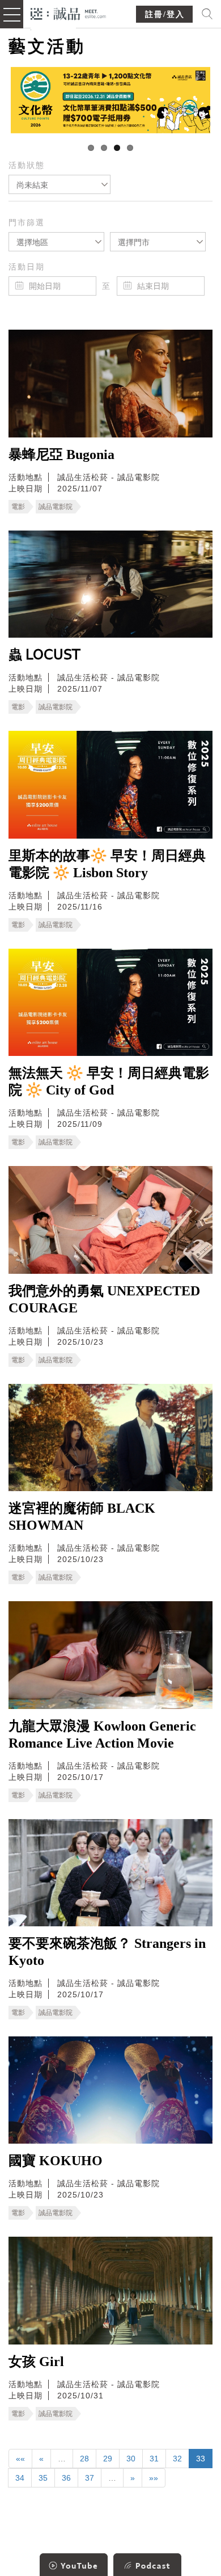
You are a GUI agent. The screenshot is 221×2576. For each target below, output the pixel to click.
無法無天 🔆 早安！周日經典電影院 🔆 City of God (109, 1081)
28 (84, 2459)
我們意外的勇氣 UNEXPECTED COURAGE (104, 1299)
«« (20, 2459)
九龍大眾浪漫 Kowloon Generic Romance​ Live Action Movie (102, 1735)
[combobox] (59, 184)
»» (154, 2478)
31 (154, 2459)
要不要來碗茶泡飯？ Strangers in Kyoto (107, 1952)
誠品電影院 (56, 507)
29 (108, 2459)
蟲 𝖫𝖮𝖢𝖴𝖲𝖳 (44, 655)
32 (177, 2459)
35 (43, 2478)
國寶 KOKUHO (56, 2161)
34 (20, 2478)
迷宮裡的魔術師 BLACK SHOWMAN (82, 1517)
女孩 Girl (36, 2362)
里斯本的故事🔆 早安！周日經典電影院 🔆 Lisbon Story (107, 864)
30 (131, 2459)
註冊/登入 (165, 14)
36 (66, 2478)
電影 (18, 507)
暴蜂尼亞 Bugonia (61, 454)
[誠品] (68, 13)
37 (90, 2478)
